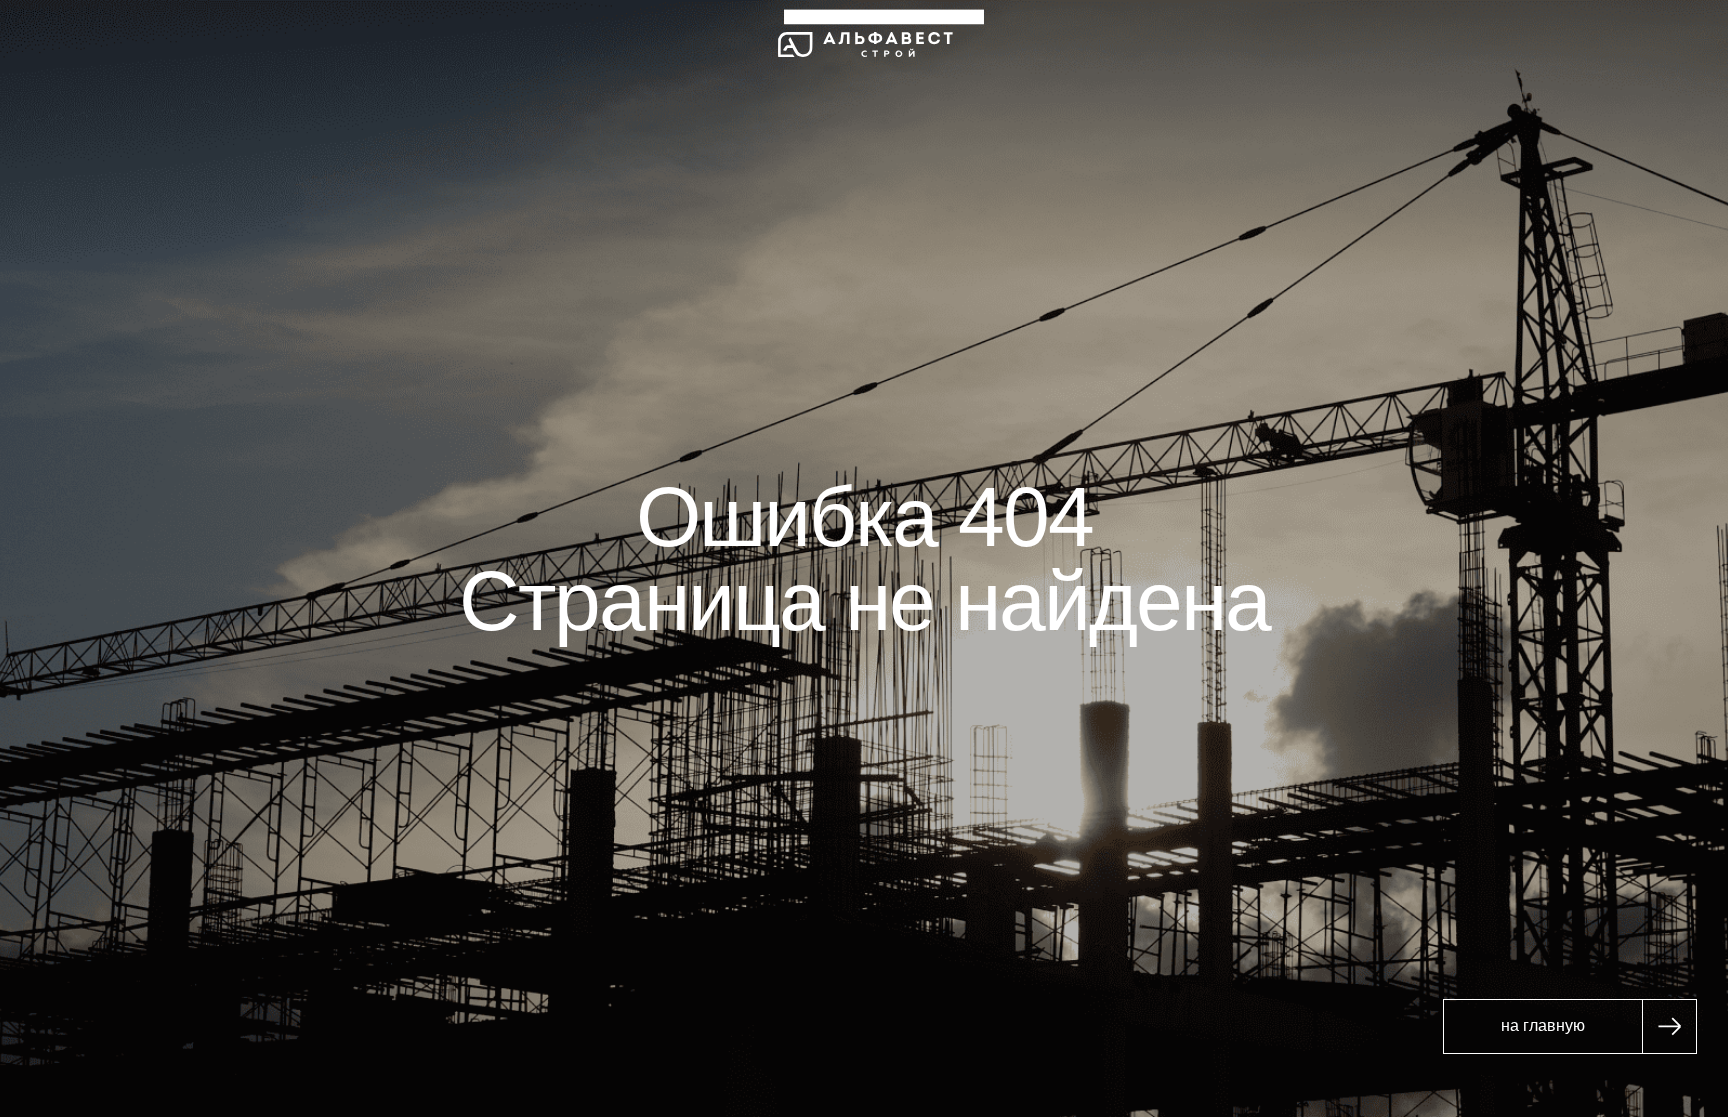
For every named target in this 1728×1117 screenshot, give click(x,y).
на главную (1543, 1025)
